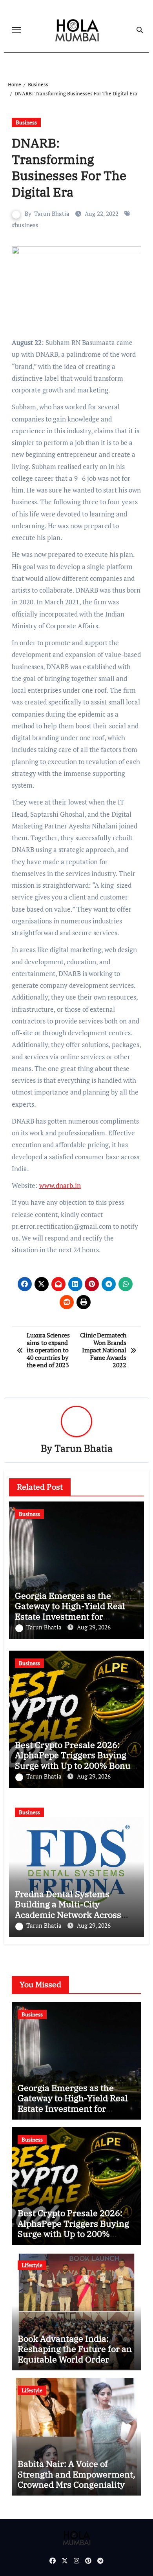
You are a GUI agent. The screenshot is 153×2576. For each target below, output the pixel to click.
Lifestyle (32, 2265)
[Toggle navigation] (16, 30)
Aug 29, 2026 (94, 1627)
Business (26, 122)
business (27, 225)
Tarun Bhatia (52, 213)
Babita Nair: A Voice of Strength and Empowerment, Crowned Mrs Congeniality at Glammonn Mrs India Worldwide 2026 (76, 2484)
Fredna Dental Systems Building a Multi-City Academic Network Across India (68, 1909)
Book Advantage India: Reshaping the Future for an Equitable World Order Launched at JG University (75, 2354)
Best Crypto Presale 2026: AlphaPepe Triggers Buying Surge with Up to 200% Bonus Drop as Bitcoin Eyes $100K (75, 1760)
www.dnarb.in (60, 1185)
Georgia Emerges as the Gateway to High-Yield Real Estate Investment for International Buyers (70, 1611)
